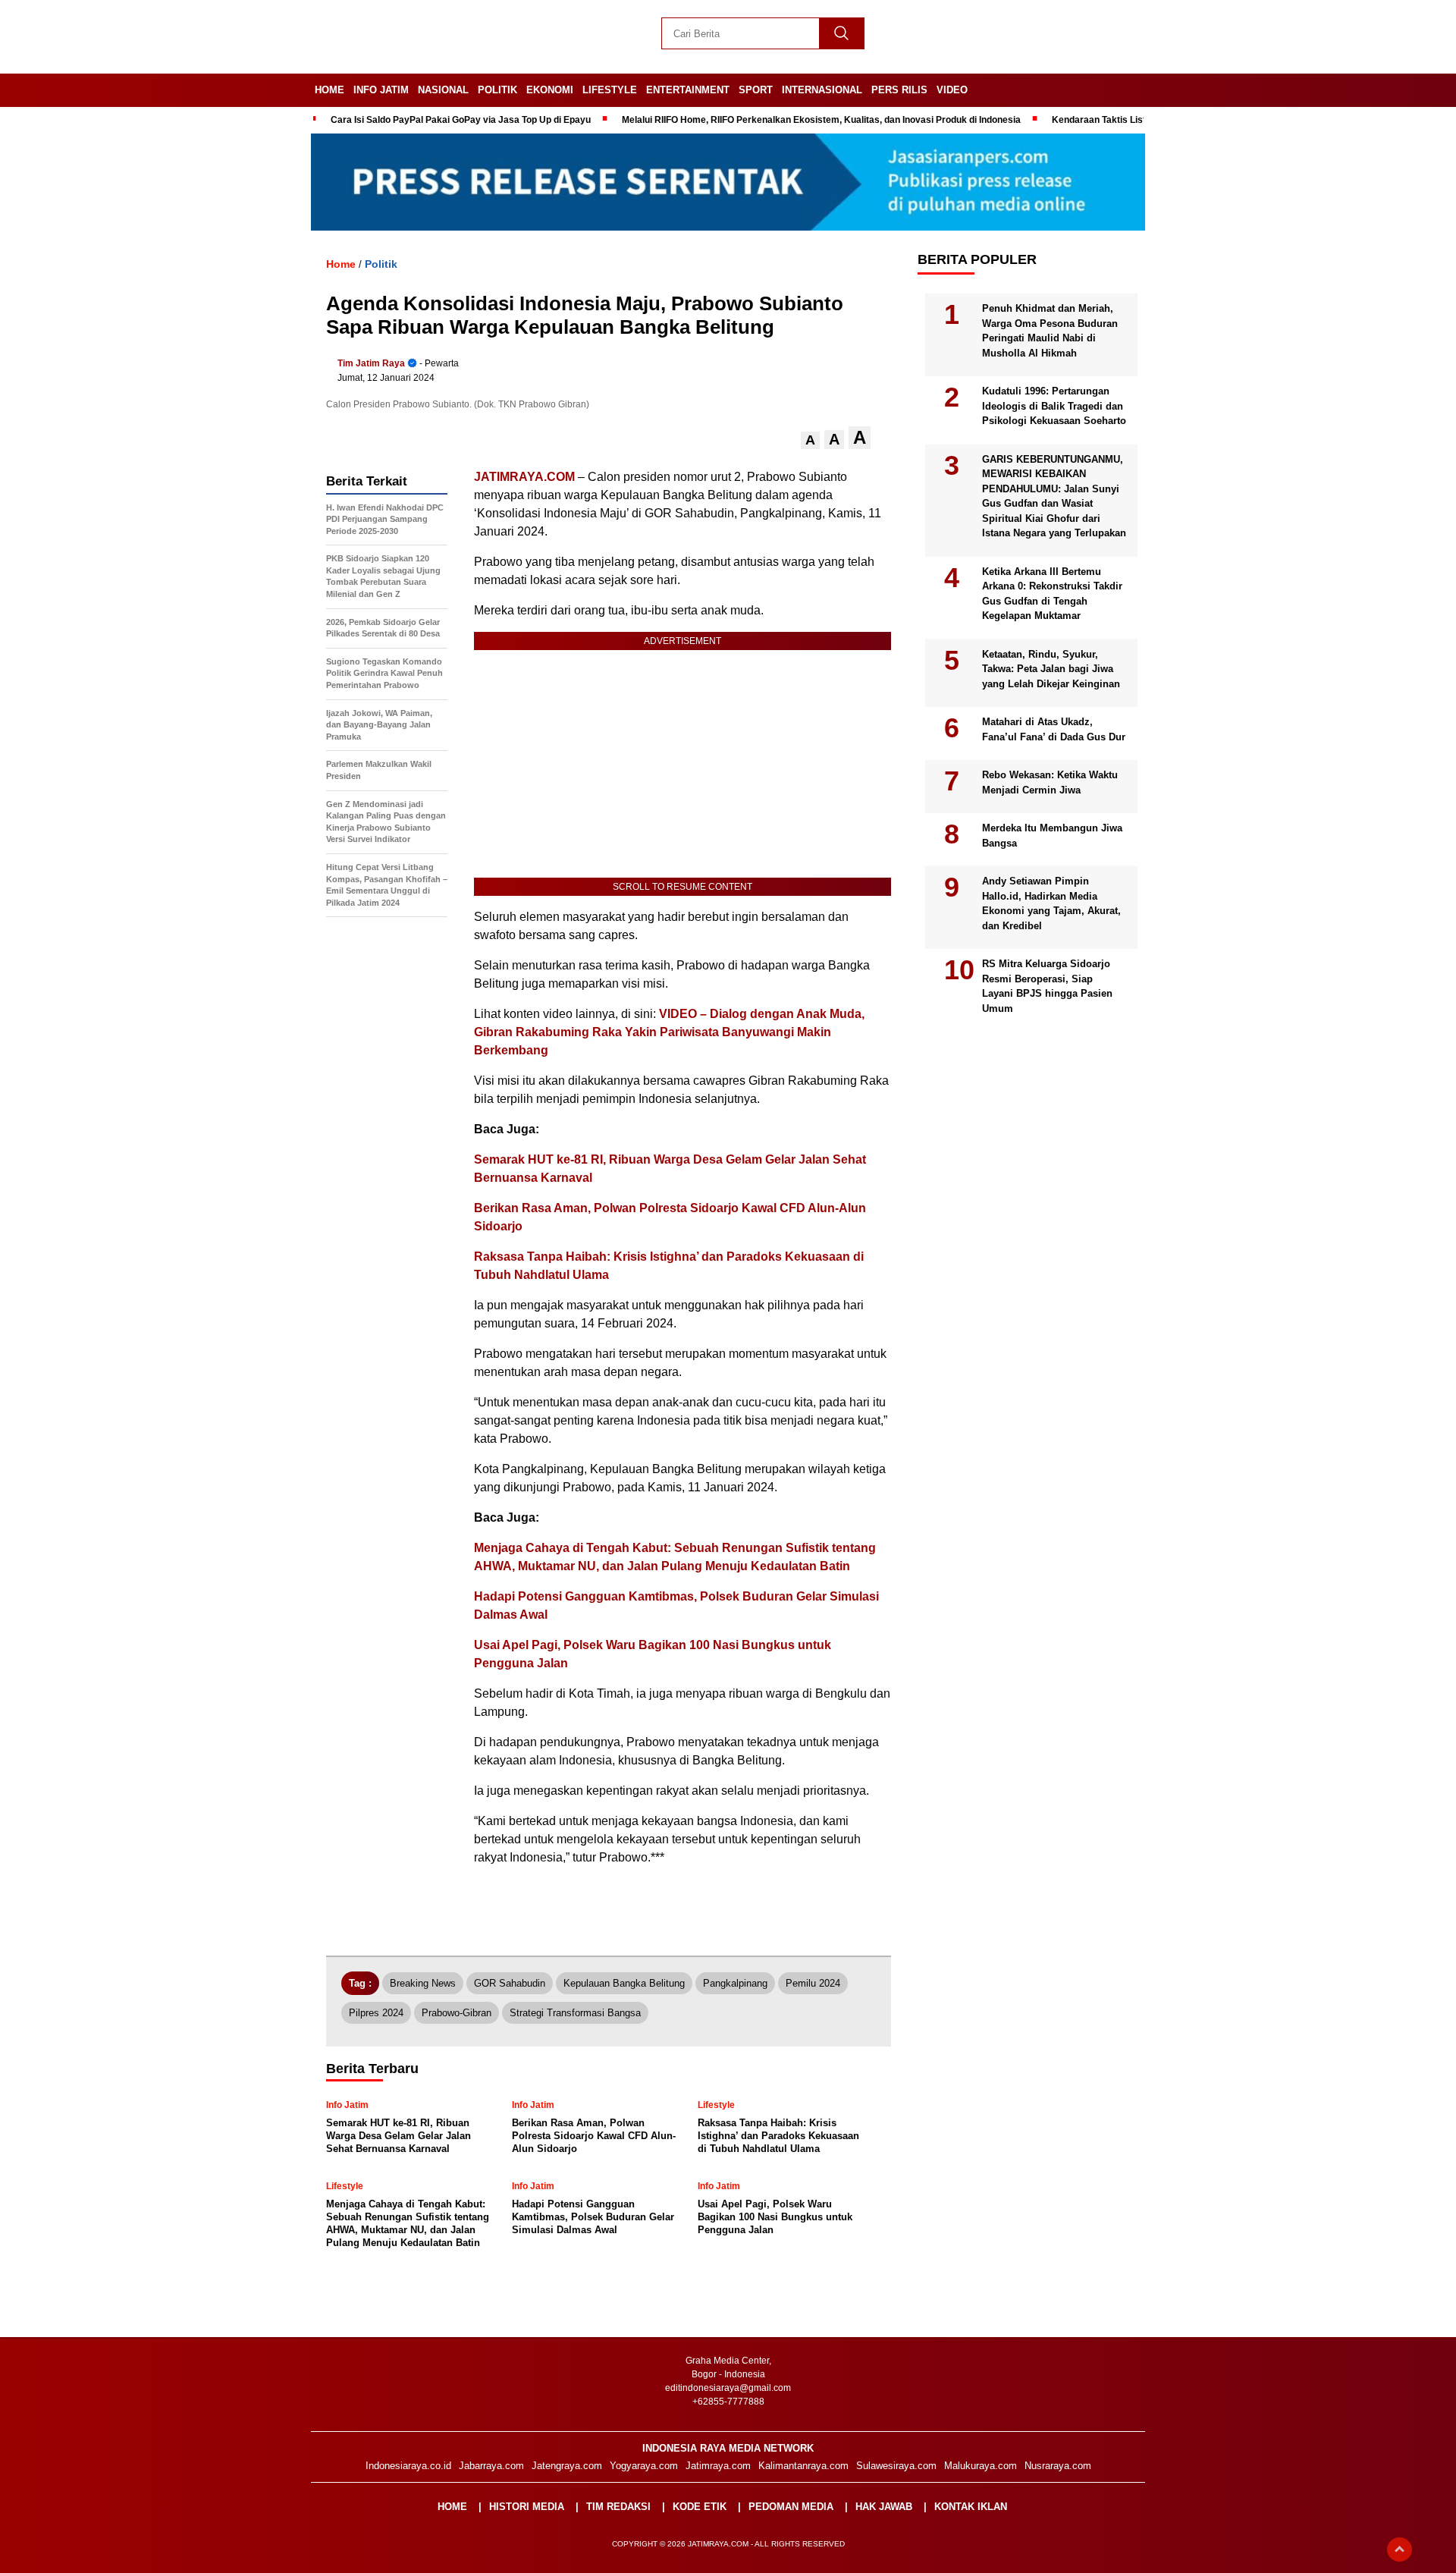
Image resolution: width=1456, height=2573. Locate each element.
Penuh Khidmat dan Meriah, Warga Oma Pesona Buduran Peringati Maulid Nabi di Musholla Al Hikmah (1050, 331)
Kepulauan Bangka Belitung (624, 1983)
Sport (756, 90)
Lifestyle (610, 90)
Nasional (443, 90)
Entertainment (688, 90)
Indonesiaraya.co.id (408, 2466)
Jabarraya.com (491, 2466)
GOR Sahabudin (510, 1983)
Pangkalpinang (735, 1983)
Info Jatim (381, 90)
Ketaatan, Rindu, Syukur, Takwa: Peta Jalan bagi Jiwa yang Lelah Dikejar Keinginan (1051, 669)
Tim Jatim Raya (371, 363)
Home (329, 90)
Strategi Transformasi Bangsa (575, 2013)
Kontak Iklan (971, 2507)
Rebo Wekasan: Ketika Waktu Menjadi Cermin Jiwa (1050, 782)
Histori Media (527, 2507)
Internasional (822, 90)
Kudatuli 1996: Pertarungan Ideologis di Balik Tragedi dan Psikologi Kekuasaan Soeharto (1054, 406)
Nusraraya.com (1058, 2466)
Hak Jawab (884, 2507)
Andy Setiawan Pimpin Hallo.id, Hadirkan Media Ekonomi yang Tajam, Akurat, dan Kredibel (1051, 903)
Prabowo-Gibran (457, 2013)
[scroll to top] (1400, 2549)
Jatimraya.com (718, 2466)
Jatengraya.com (567, 2466)
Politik (497, 90)
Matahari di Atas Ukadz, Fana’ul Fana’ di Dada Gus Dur (1054, 729)
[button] (810, 440)
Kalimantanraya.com (803, 2466)
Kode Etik (700, 2507)
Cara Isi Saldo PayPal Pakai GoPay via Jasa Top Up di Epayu (461, 120)
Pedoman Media (791, 2507)
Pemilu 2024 (813, 1983)
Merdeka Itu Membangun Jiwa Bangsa (1052, 836)
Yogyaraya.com (644, 2466)
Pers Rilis (899, 90)
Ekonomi (550, 90)
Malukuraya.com (981, 2466)
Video (952, 90)
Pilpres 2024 (376, 2013)
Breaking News (423, 1983)
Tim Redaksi (618, 2507)
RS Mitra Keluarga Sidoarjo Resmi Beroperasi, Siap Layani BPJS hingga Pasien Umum (1047, 986)
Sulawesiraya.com (896, 2466)
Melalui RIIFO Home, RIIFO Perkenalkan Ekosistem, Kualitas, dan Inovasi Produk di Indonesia (821, 120)
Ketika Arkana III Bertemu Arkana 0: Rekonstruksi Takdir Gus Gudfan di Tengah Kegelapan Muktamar (1052, 594)
